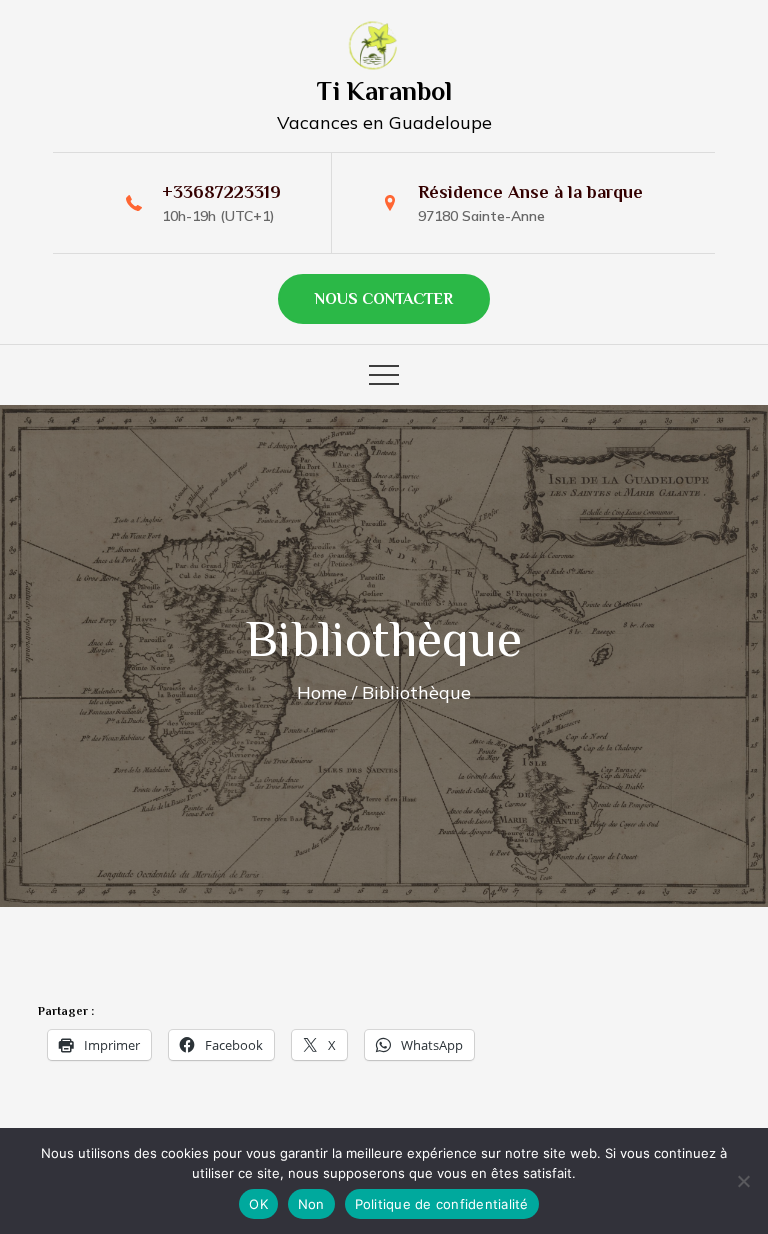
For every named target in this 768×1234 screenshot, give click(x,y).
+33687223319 (221, 192)
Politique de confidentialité (442, 1204)
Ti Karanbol (384, 91)
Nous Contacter (384, 299)
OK (258, 1204)
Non (311, 1204)
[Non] (743, 1181)
